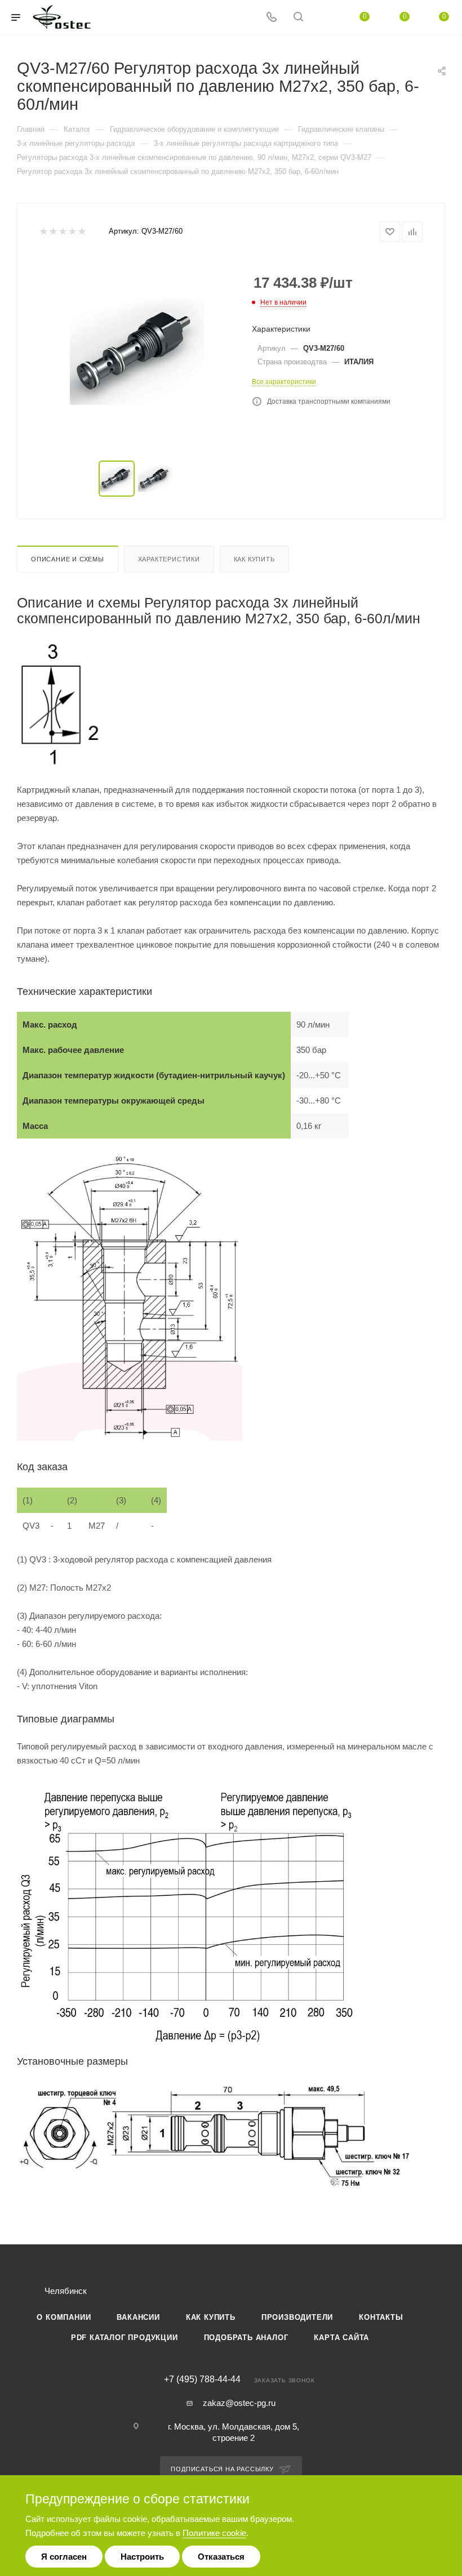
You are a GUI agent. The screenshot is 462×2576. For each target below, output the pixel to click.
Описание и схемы (68, 559)
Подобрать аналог (246, 2338)
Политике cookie (214, 2533)
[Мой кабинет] (325, 18)
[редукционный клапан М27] (137, 351)
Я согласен (64, 2557)
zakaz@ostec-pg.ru (239, 2403)
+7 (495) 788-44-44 (202, 2379)
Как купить (254, 559)
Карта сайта (341, 2338)
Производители (297, 2317)
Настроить (142, 2557)
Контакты (381, 2317)
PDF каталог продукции (125, 2338)
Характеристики (169, 559)
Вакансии (138, 2317)
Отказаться (221, 2557)
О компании (64, 2317)
